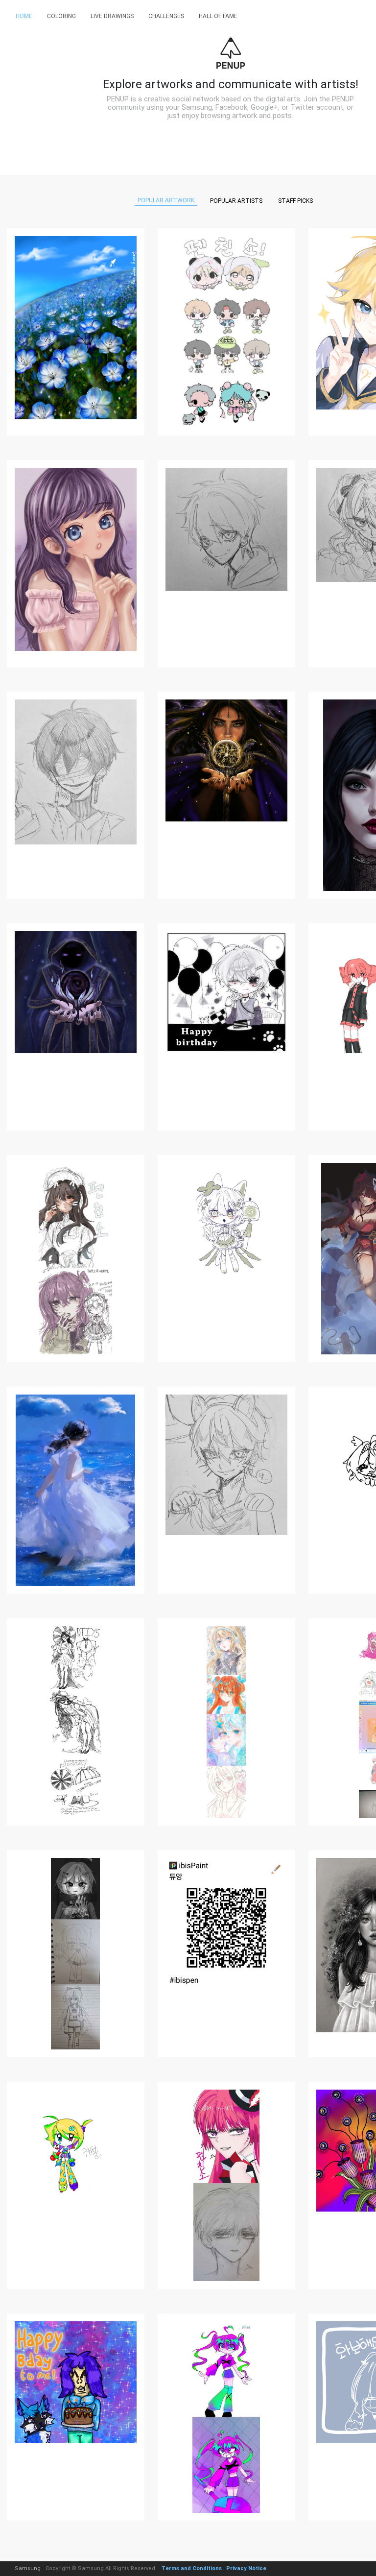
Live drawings (112, 16)
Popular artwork (166, 200)
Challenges (166, 16)
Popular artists (236, 201)
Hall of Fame (218, 16)
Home (24, 16)
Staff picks (295, 201)
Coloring (61, 16)
